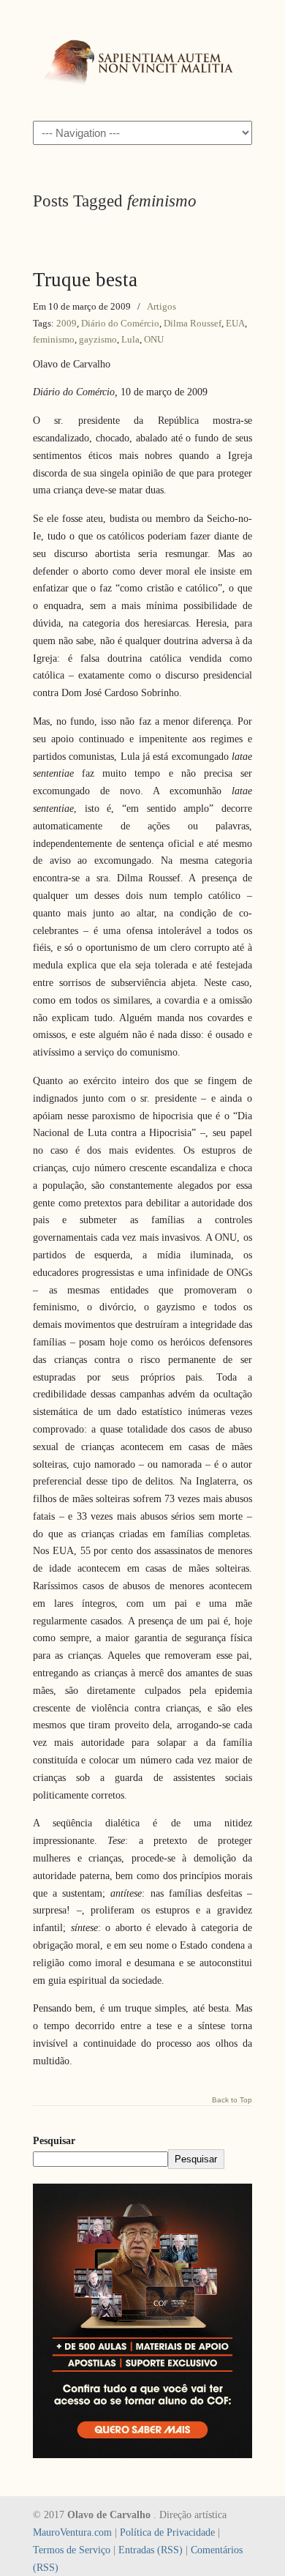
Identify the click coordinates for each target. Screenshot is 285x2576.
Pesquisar (54, 2141)
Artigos (161, 306)
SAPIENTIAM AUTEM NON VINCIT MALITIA (142, 59)
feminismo (54, 339)
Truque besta (85, 280)
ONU (154, 339)
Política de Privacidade (167, 2532)
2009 (66, 323)
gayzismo (98, 339)
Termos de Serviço (72, 2550)
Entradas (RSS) (151, 2550)
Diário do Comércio (120, 323)
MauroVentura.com (72, 2532)
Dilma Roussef (193, 323)
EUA (235, 323)
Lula (130, 339)
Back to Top (232, 2100)
